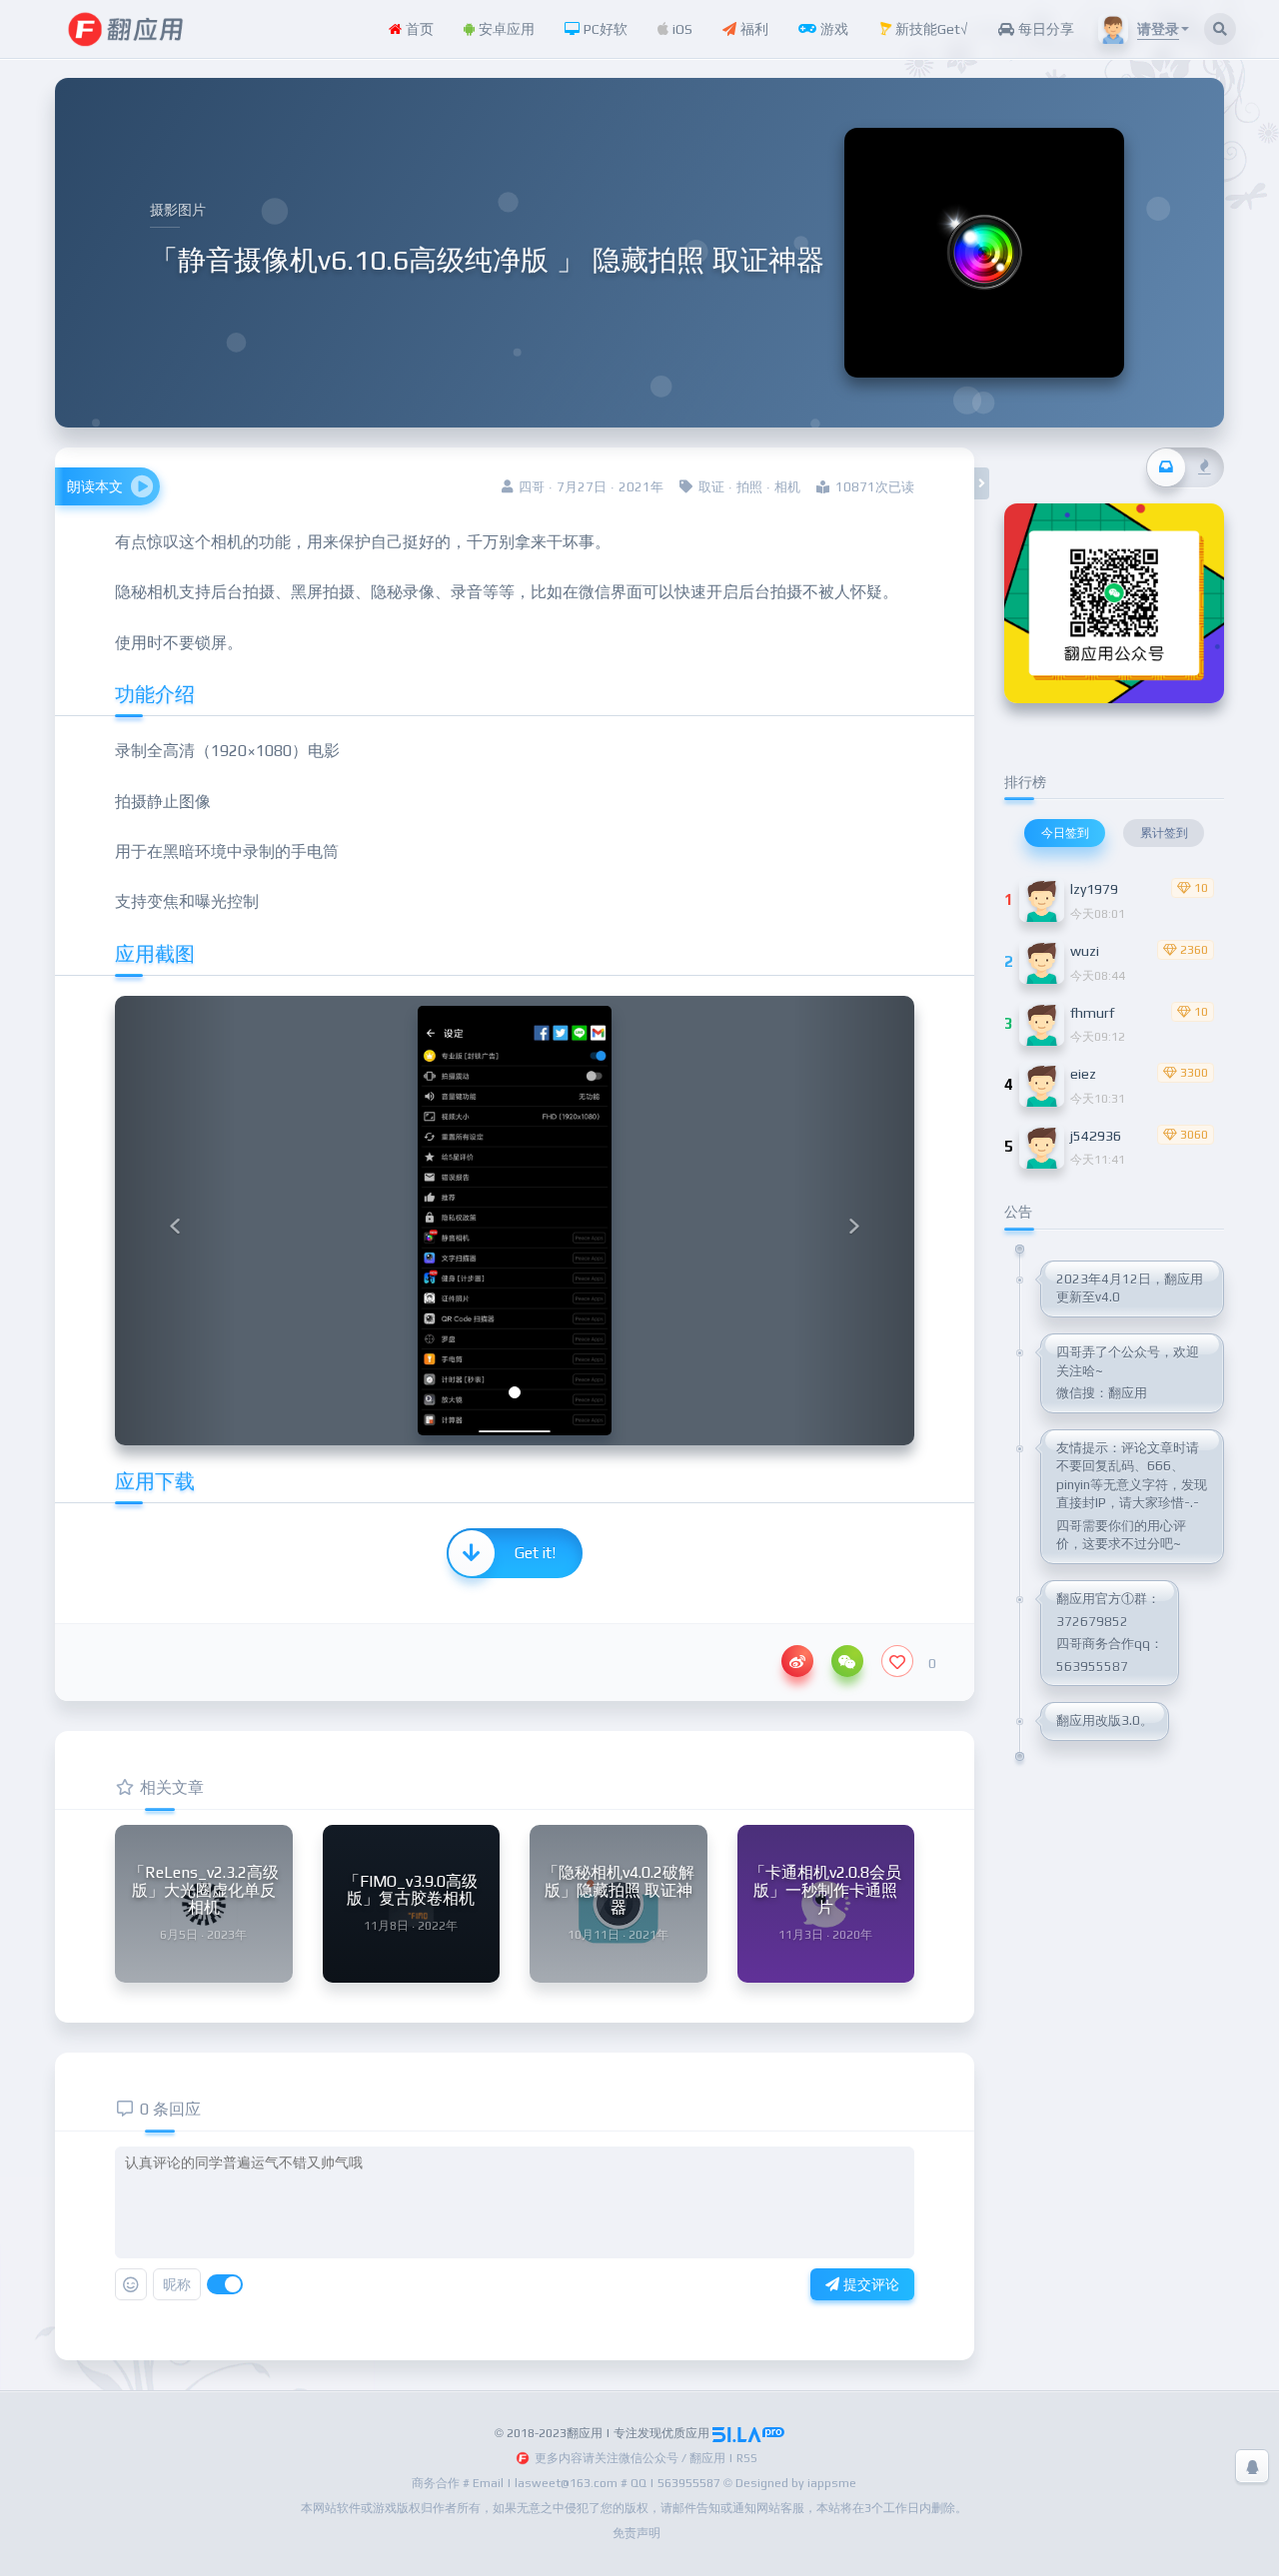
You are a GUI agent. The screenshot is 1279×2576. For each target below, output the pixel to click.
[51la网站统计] (748, 2433)
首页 (418, 29)
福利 (752, 29)
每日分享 (1044, 29)
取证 (711, 487)
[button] (175, 1221)
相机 (787, 487)
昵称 (177, 2284)
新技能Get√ (930, 29)
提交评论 (869, 2284)
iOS (680, 29)
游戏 (832, 29)
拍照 (749, 487)
